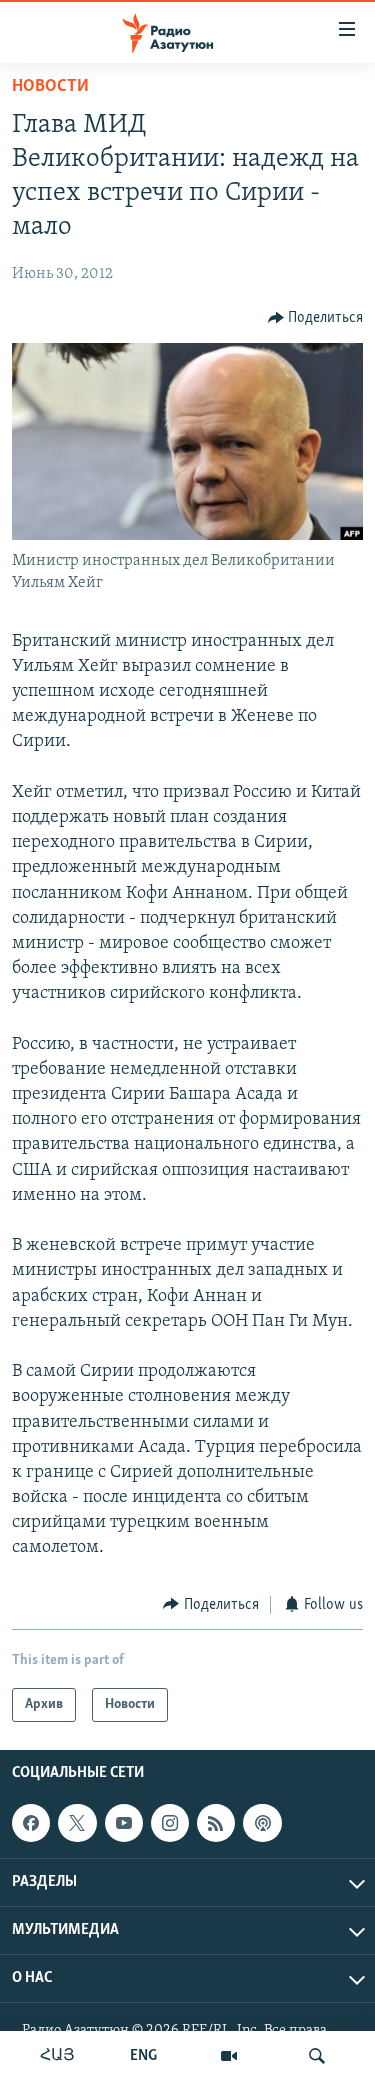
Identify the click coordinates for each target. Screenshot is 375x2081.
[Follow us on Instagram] (170, 1823)
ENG (143, 2056)
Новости (50, 87)
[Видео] (229, 2056)
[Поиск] (317, 2056)
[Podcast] (262, 1823)
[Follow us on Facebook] (31, 1823)
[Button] (316, 318)
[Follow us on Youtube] (124, 1823)
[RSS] (216, 1823)
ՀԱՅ (57, 2056)
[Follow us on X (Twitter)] (77, 1823)
